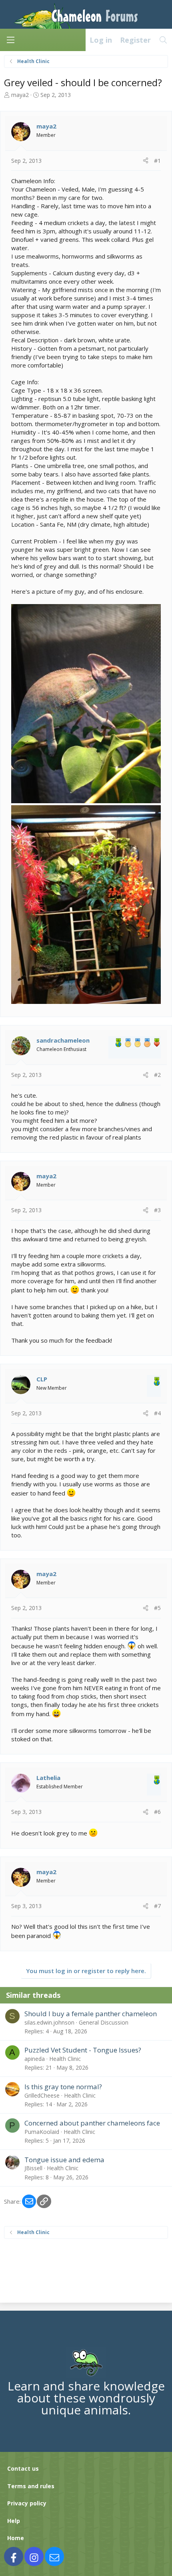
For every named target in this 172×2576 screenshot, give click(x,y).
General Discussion (104, 2022)
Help (14, 2521)
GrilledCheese (42, 2095)
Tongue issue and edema (64, 2160)
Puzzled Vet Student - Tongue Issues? (83, 2050)
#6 (157, 1812)
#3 (157, 1210)
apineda (35, 2059)
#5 (157, 1608)
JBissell (33, 2168)
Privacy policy (27, 2503)
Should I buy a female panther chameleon (91, 2014)
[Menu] (10, 40)
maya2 (20, 95)
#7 (157, 1906)
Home (16, 2538)
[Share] (146, 161)
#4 (157, 1413)
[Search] (163, 40)
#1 (157, 161)
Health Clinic (65, 2059)
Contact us (23, 2468)
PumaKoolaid (42, 2132)
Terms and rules (31, 2486)
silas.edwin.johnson (49, 2022)
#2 (157, 1075)
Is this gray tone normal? (63, 2087)
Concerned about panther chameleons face (92, 2123)
